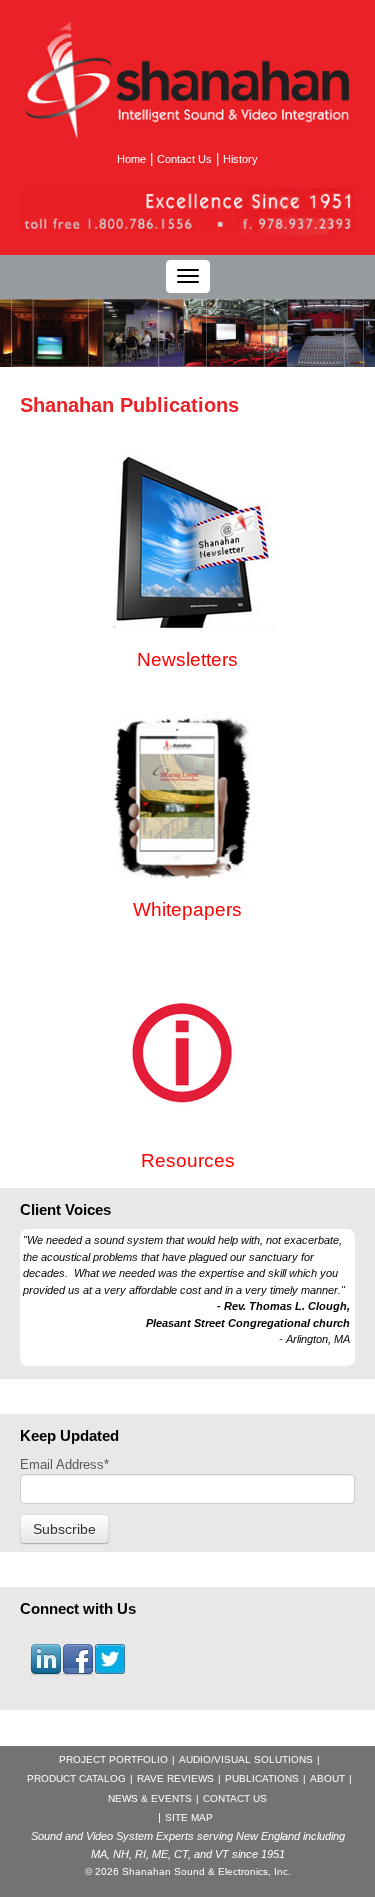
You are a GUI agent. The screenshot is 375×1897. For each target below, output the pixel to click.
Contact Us (184, 159)
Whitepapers (187, 909)
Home (131, 159)
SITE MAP (189, 1817)
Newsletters (187, 659)
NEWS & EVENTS (150, 1798)
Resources (188, 1160)
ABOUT (327, 1778)
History (240, 159)
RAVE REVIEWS (175, 1778)
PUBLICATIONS (262, 1778)
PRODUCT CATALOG (76, 1778)
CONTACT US (235, 1798)
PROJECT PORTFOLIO (113, 1759)
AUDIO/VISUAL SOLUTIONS (246, 1759)
